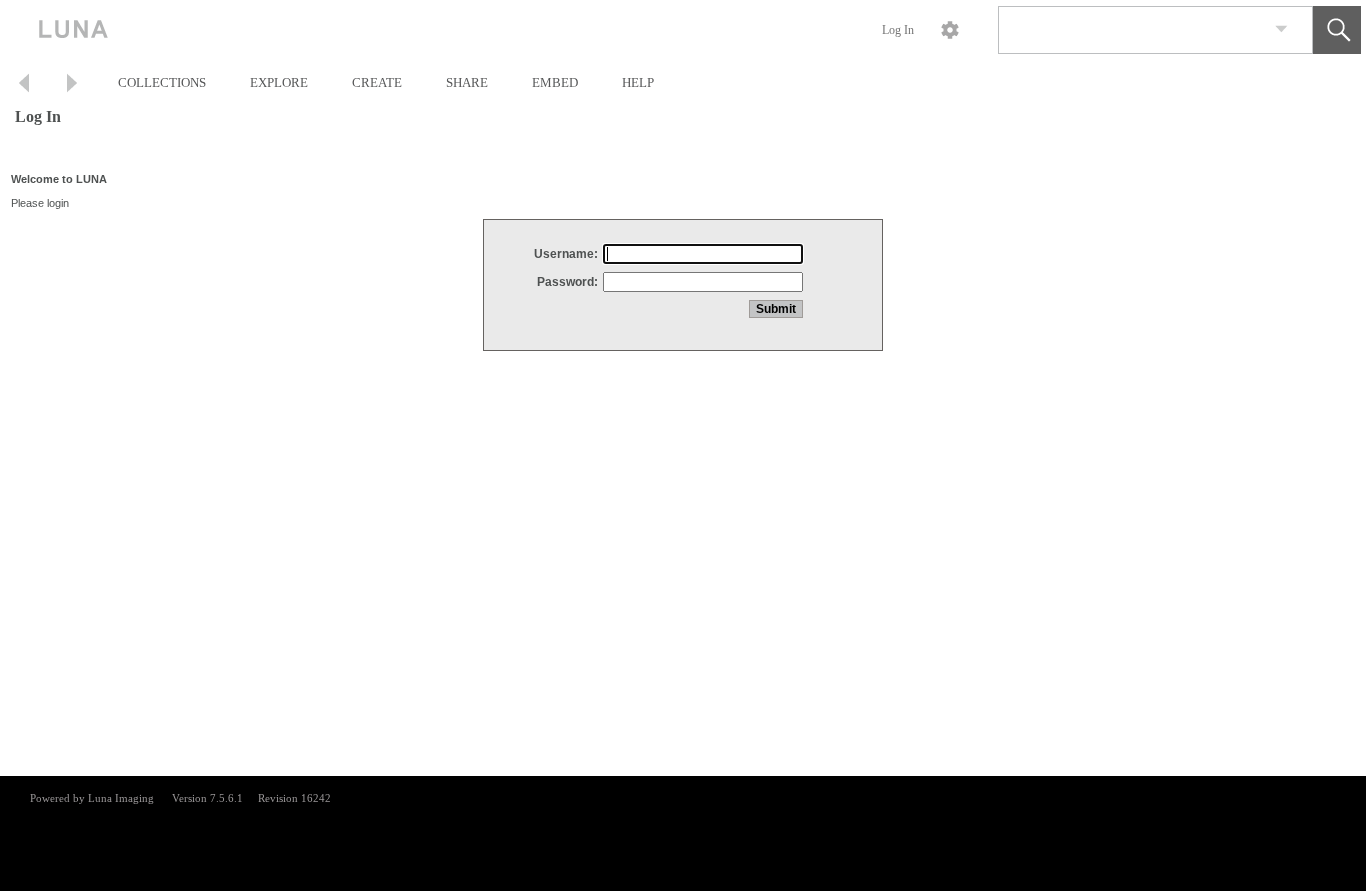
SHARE (467, 82)
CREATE (377, 82)
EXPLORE (279, 82)
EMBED (555, 82)
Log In (898, 30)
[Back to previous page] (24, 85)
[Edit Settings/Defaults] (950, 30)
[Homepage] (377, 30)
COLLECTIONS (162, 82)
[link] (1281, 29)
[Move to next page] (72, 85)
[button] (1337, 30)
